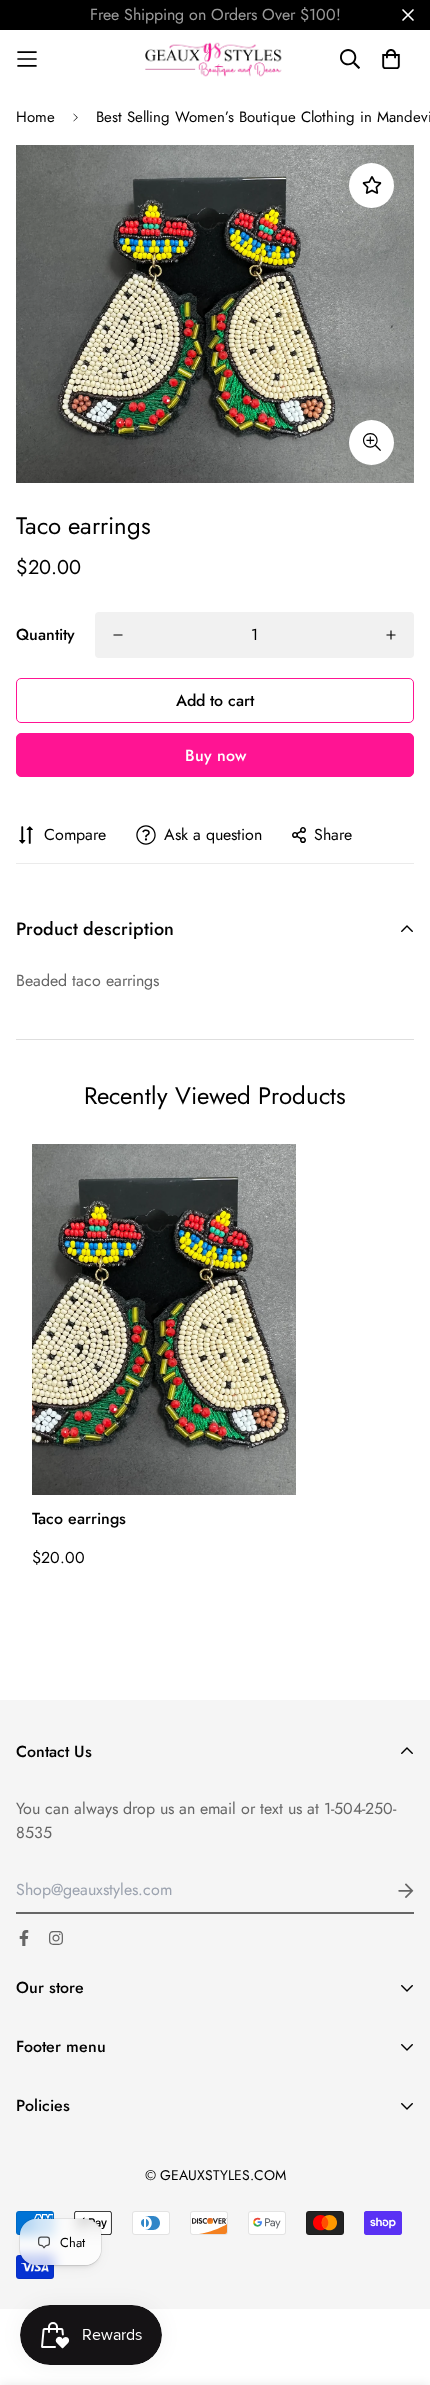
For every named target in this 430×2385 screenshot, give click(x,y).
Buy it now (215, 755)
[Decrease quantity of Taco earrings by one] (118, 635)
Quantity (45, 634)
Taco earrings (79, 1518)
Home (35, 117)
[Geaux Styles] (215, 59)
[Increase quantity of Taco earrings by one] (391, 635)
